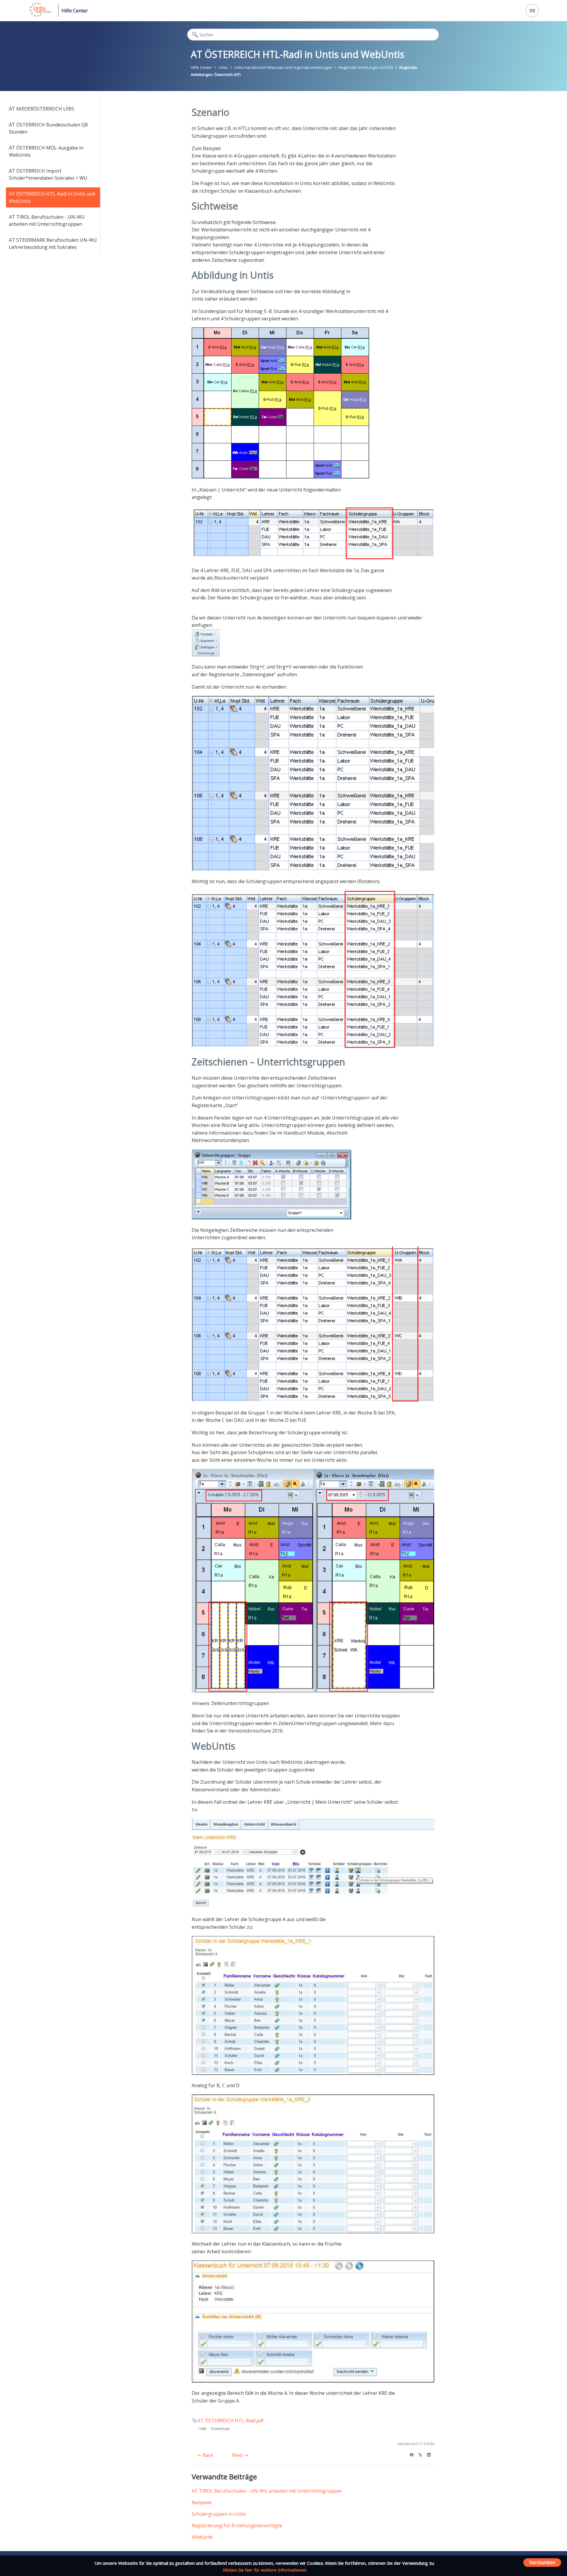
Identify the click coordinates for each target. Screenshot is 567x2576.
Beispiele (202, 2502)
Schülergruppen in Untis (219, 2514)
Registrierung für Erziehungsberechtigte (237, 2525)
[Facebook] (414, 2454)
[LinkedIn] (431, 2454)
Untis (223, 67)
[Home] (40, 15)
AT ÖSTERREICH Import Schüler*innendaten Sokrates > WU (48, 174)
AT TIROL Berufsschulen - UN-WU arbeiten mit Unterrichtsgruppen (47, 220)
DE (532, 10)
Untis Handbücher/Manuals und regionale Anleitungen (283, 67)
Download (220, 2429)
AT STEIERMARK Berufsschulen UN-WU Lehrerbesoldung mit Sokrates (53, 244)
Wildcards (202, 2537)
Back (207, 2455)
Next (238, 2455)
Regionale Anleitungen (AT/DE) (366, 67)
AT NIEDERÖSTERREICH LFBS (41, 109)
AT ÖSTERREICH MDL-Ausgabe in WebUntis (46, 151)
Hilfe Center (75, 11)
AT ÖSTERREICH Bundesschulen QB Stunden (48, 128)
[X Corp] (422, 2454)
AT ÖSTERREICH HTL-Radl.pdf (231, 2421)
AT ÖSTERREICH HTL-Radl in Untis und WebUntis (52, 197)
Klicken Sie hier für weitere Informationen (265, 2570)
